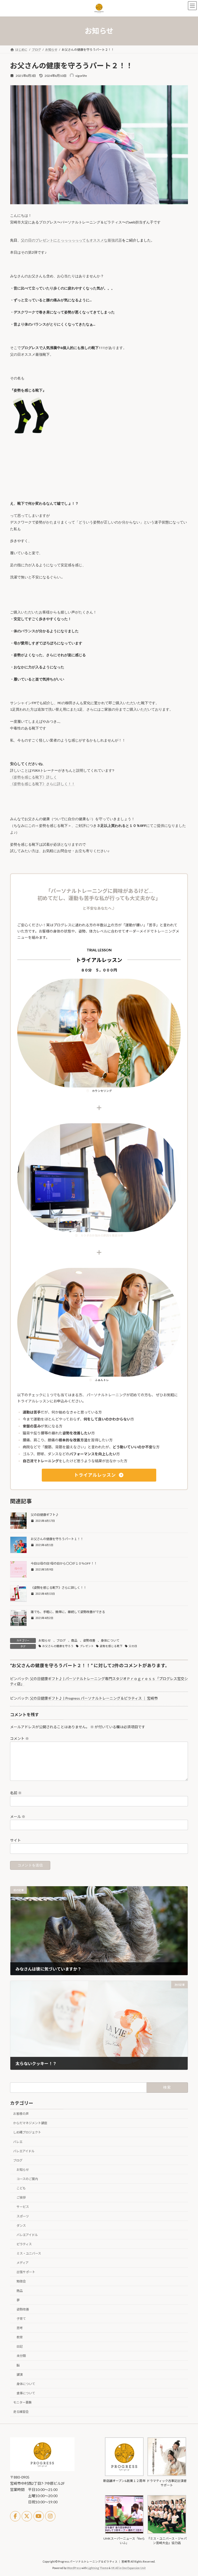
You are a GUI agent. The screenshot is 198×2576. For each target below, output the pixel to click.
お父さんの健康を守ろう (58, 1646)
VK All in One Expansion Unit (128, 2568)
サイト (15, 1840)
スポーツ (23, 2216)
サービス (23, 2207)
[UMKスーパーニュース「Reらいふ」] (124, 2533)
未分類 (21, 2356)
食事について (26, 2393)
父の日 (133, 1646)
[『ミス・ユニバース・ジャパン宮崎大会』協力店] (167, 2533)
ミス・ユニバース (29, 2253)
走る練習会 (21, 2412)
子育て (21, 2319)
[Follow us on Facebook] (15, 2516)
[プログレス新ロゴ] (42, 2470)
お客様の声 (21, 2114)
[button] (99, 1475)
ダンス (21, 2226)
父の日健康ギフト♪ (45, 1515)
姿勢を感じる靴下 (111, 1646)
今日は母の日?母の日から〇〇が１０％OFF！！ (64, 1563)
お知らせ (45, 1640)
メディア (23, 2263)
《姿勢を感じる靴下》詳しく (34, 777)
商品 (74, 1640)
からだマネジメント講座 (30, 2123)
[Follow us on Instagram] (50, 2516)
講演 (20, 2375)
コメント (19, 1738)
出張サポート (26, 2272)
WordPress (74, 2568)
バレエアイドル (24, 2151)
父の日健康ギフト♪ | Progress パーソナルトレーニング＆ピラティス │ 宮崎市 (94, 1698)
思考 (20, 2328)
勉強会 (21, 2282)
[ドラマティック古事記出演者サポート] (167, 2475)
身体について (110, 1640)
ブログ (61, 1640)
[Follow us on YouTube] (39, 2516)
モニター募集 (22, 2402)
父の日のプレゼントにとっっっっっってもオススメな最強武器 (71, 240)
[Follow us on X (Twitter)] (27, 2516)
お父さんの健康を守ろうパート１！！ (57, 1539)
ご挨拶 (21, 2198)
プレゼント (87, 1646)
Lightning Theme (98, 2568)
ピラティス (24, 2244)
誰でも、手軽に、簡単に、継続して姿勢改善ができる (68, 1612)
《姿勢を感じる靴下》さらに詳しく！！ (43, 784)
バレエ (18, 2142)
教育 (20, 2337)
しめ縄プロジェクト (27, 2133)
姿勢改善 (89, 1640)
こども (21, 2188)
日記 (20, 2347)
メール (18, 1817)
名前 (16, 1793)
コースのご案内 (27, 2179)
